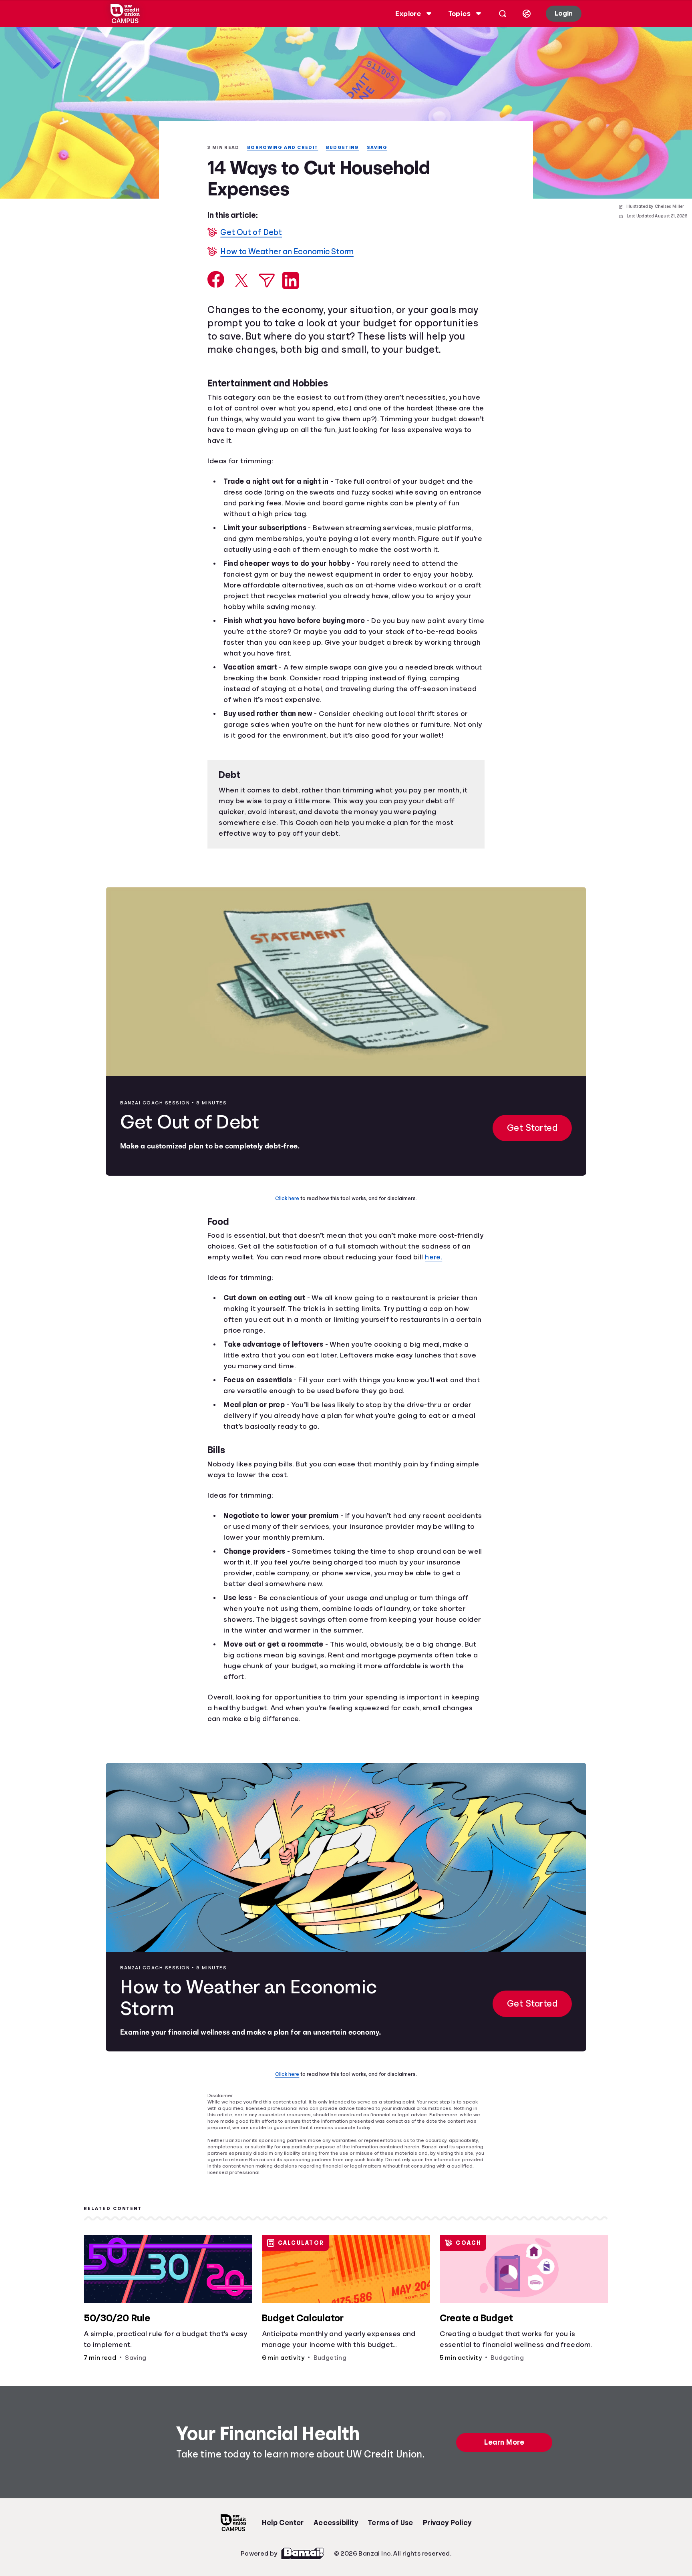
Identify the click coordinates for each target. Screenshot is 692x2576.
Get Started (531, 1153)
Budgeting (348, 148)
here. (217, 1293)
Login (563, 13)
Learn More (506, 2478)
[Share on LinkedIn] (291, 281)
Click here (289, 1223)
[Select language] (525, 14)
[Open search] (501, 14)
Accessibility (336, 2558)
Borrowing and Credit (286, 148)
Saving (384, 148)
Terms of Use (390, 2558)
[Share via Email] (267, 281)
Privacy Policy (448, 2558)
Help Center (283, 2558)
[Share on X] (241, 281)
